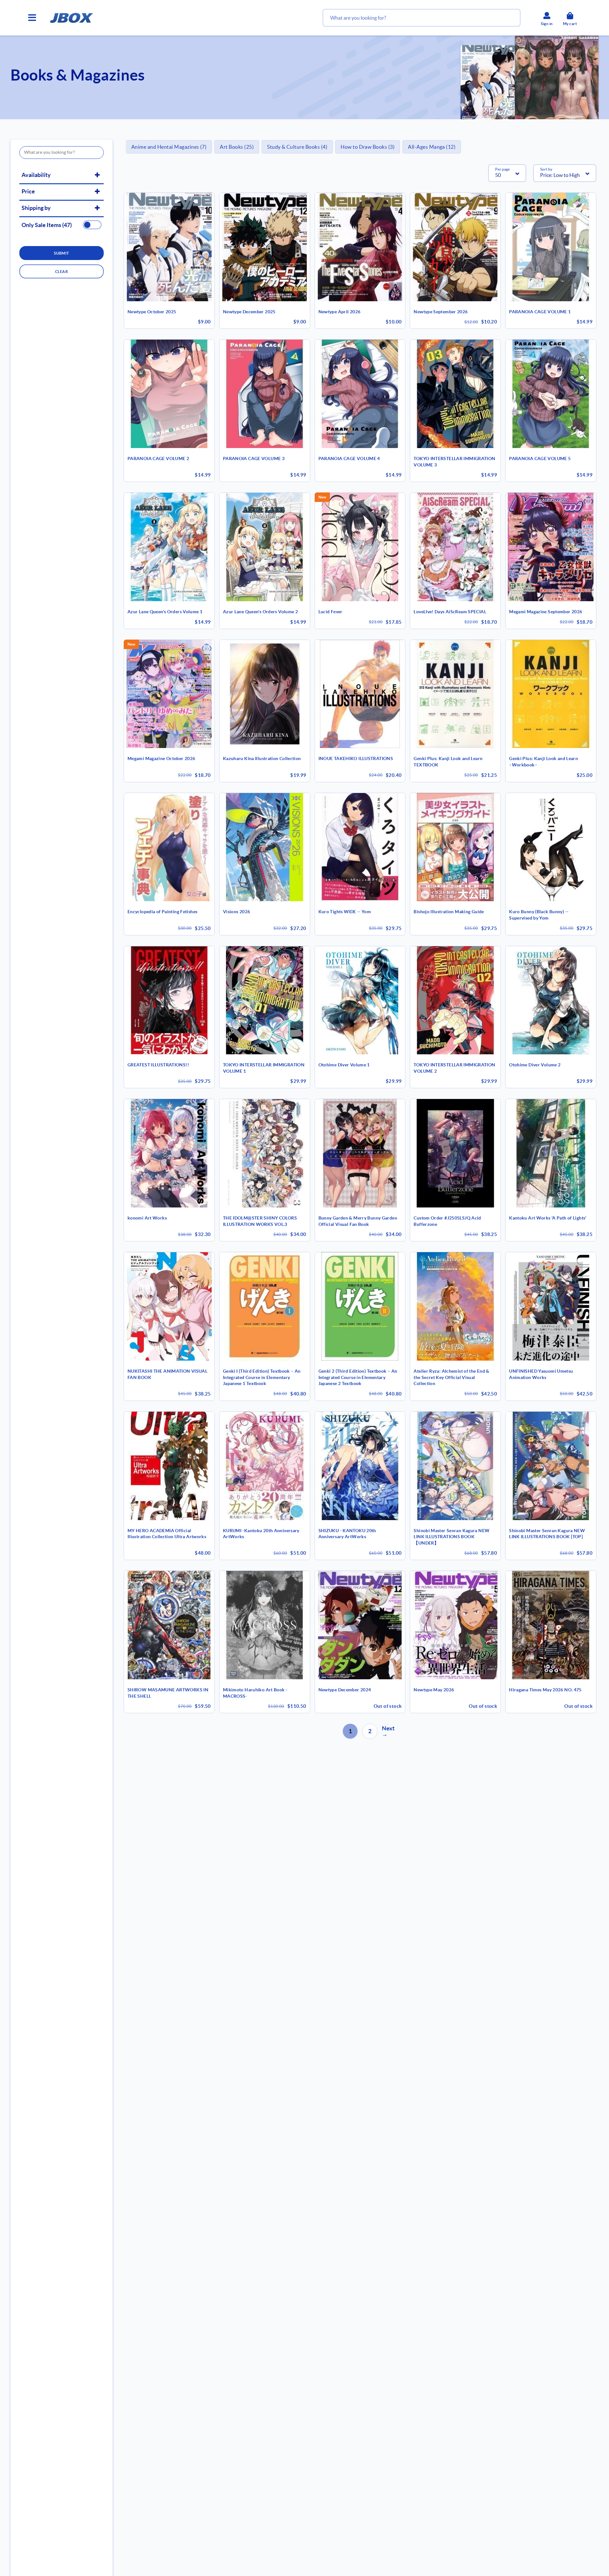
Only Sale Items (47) (47, 225)
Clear (62, 272)
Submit (62, 253)
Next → (388, 1731)
